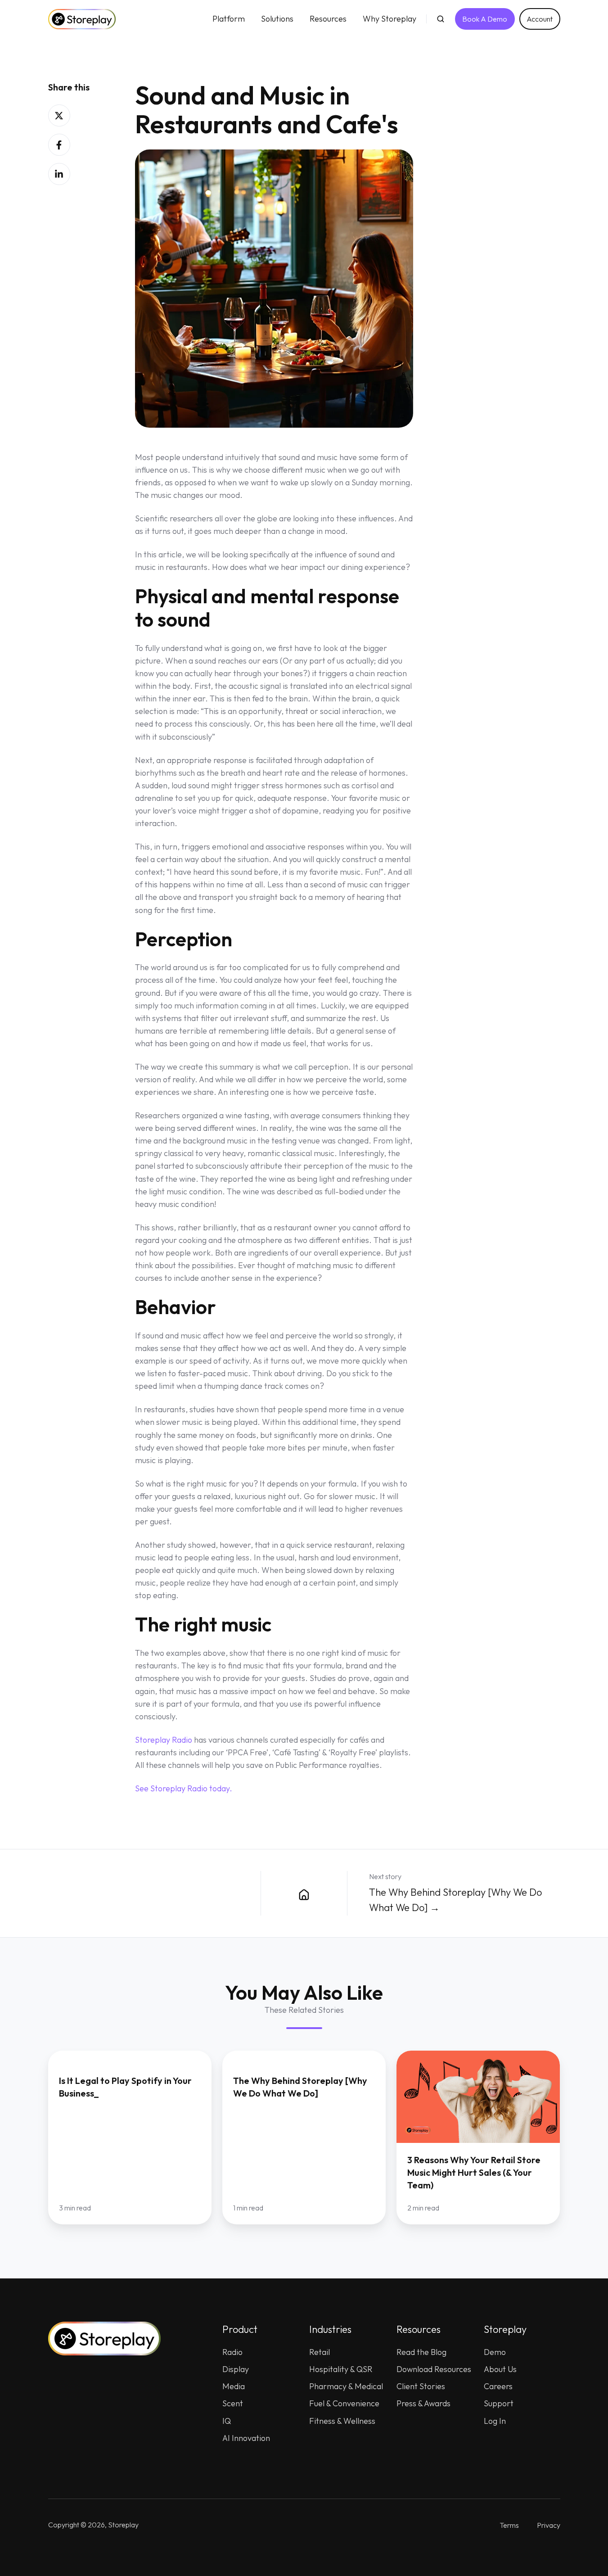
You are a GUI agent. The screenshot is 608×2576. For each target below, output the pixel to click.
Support (499, 2403)
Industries (330, 2329)
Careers (498, 2386)
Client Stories (421, 2386)
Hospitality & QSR (341, 2369)
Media (234, 2386)
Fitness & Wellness (342, 2421)
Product (240, 2329)
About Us (500, 2369)
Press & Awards (423, 2403)
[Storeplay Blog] (304, 1893)
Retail (320, 2352)
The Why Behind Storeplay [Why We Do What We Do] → (455, 1900)
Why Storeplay (390, 19)
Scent (233, 2403)
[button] (441, 19)
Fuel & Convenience (344, 2403)
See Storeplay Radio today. (184, 1788)
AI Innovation (246, 2438)
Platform (229, 19)
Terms (509, 2525)
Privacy (549, 2525)
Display (236, 2369)
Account (540, 19)
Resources (328, 19)
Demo (495, 2352)
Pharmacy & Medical (346, 2386)
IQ (227, 2421)
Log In (495, 2421)
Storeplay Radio (164, 1740)
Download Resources (434, 2369)
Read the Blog (421, 2352)
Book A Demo (485, 19)
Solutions (277, 19)
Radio (232, 2352)
